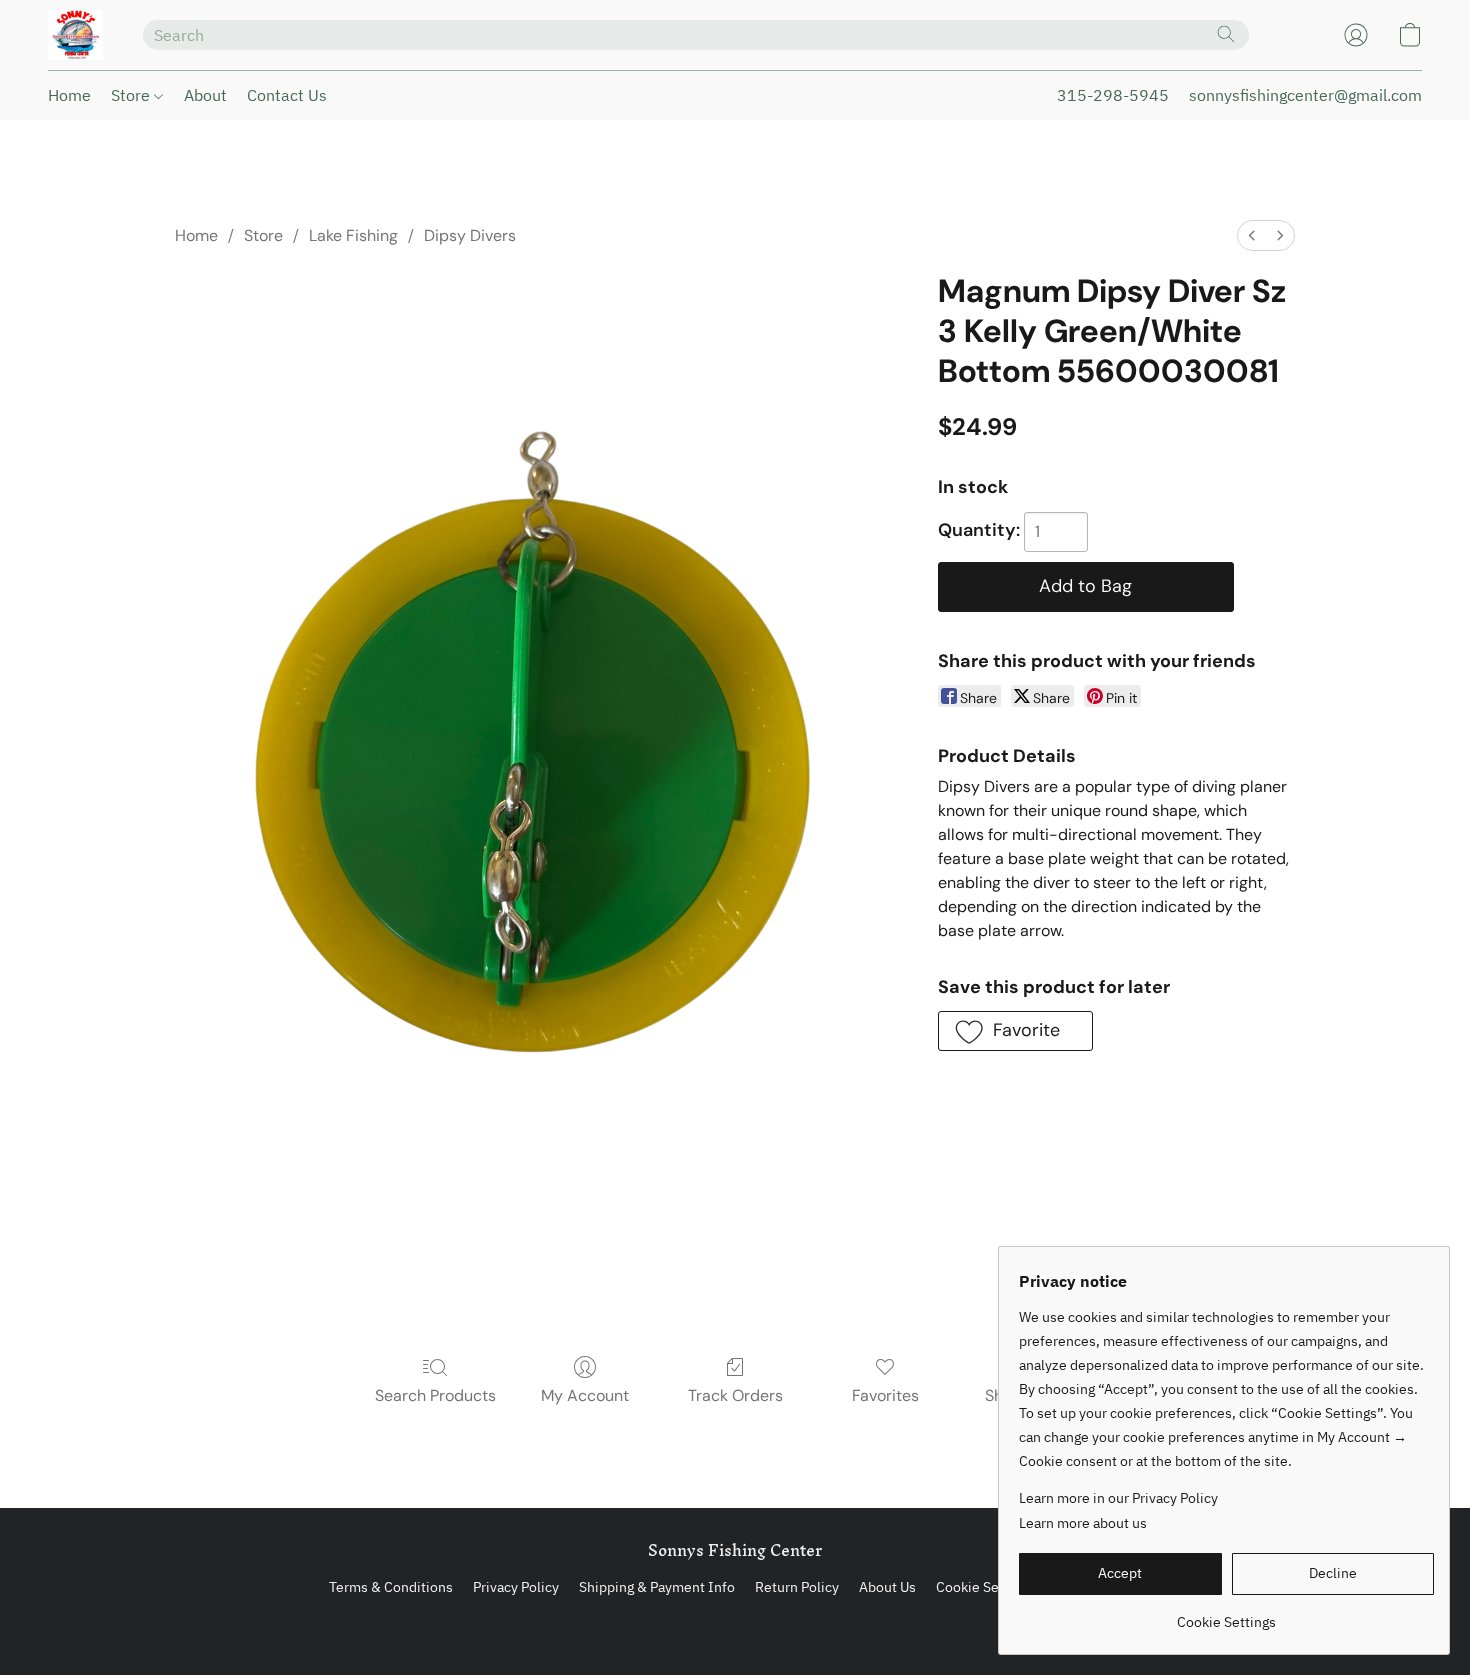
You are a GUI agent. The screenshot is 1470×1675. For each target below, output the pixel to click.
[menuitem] (1252, 235)
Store (132, 95)
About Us (887, 1587)
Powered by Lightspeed (735, 1622)
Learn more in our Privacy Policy (1118, 1498)
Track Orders (735, 1395)
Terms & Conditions (391, 1587)
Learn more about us (1083, 1523)
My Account (585, 1395)
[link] (1226, 1614)
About (205, 95)
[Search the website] (1226, 34)
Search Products (435, 1395)
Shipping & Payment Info (657, 1587)
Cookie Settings (985, 1587)
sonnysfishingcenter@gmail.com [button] (1305, 95)
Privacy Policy (516, 1587)
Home (69, 95)
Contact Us (287, 95)
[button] (75, 35)
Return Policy (797, 1587)
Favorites (885, 1395)
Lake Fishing (353, 235)
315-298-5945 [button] (1113, 95)
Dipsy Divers (470, 235)
